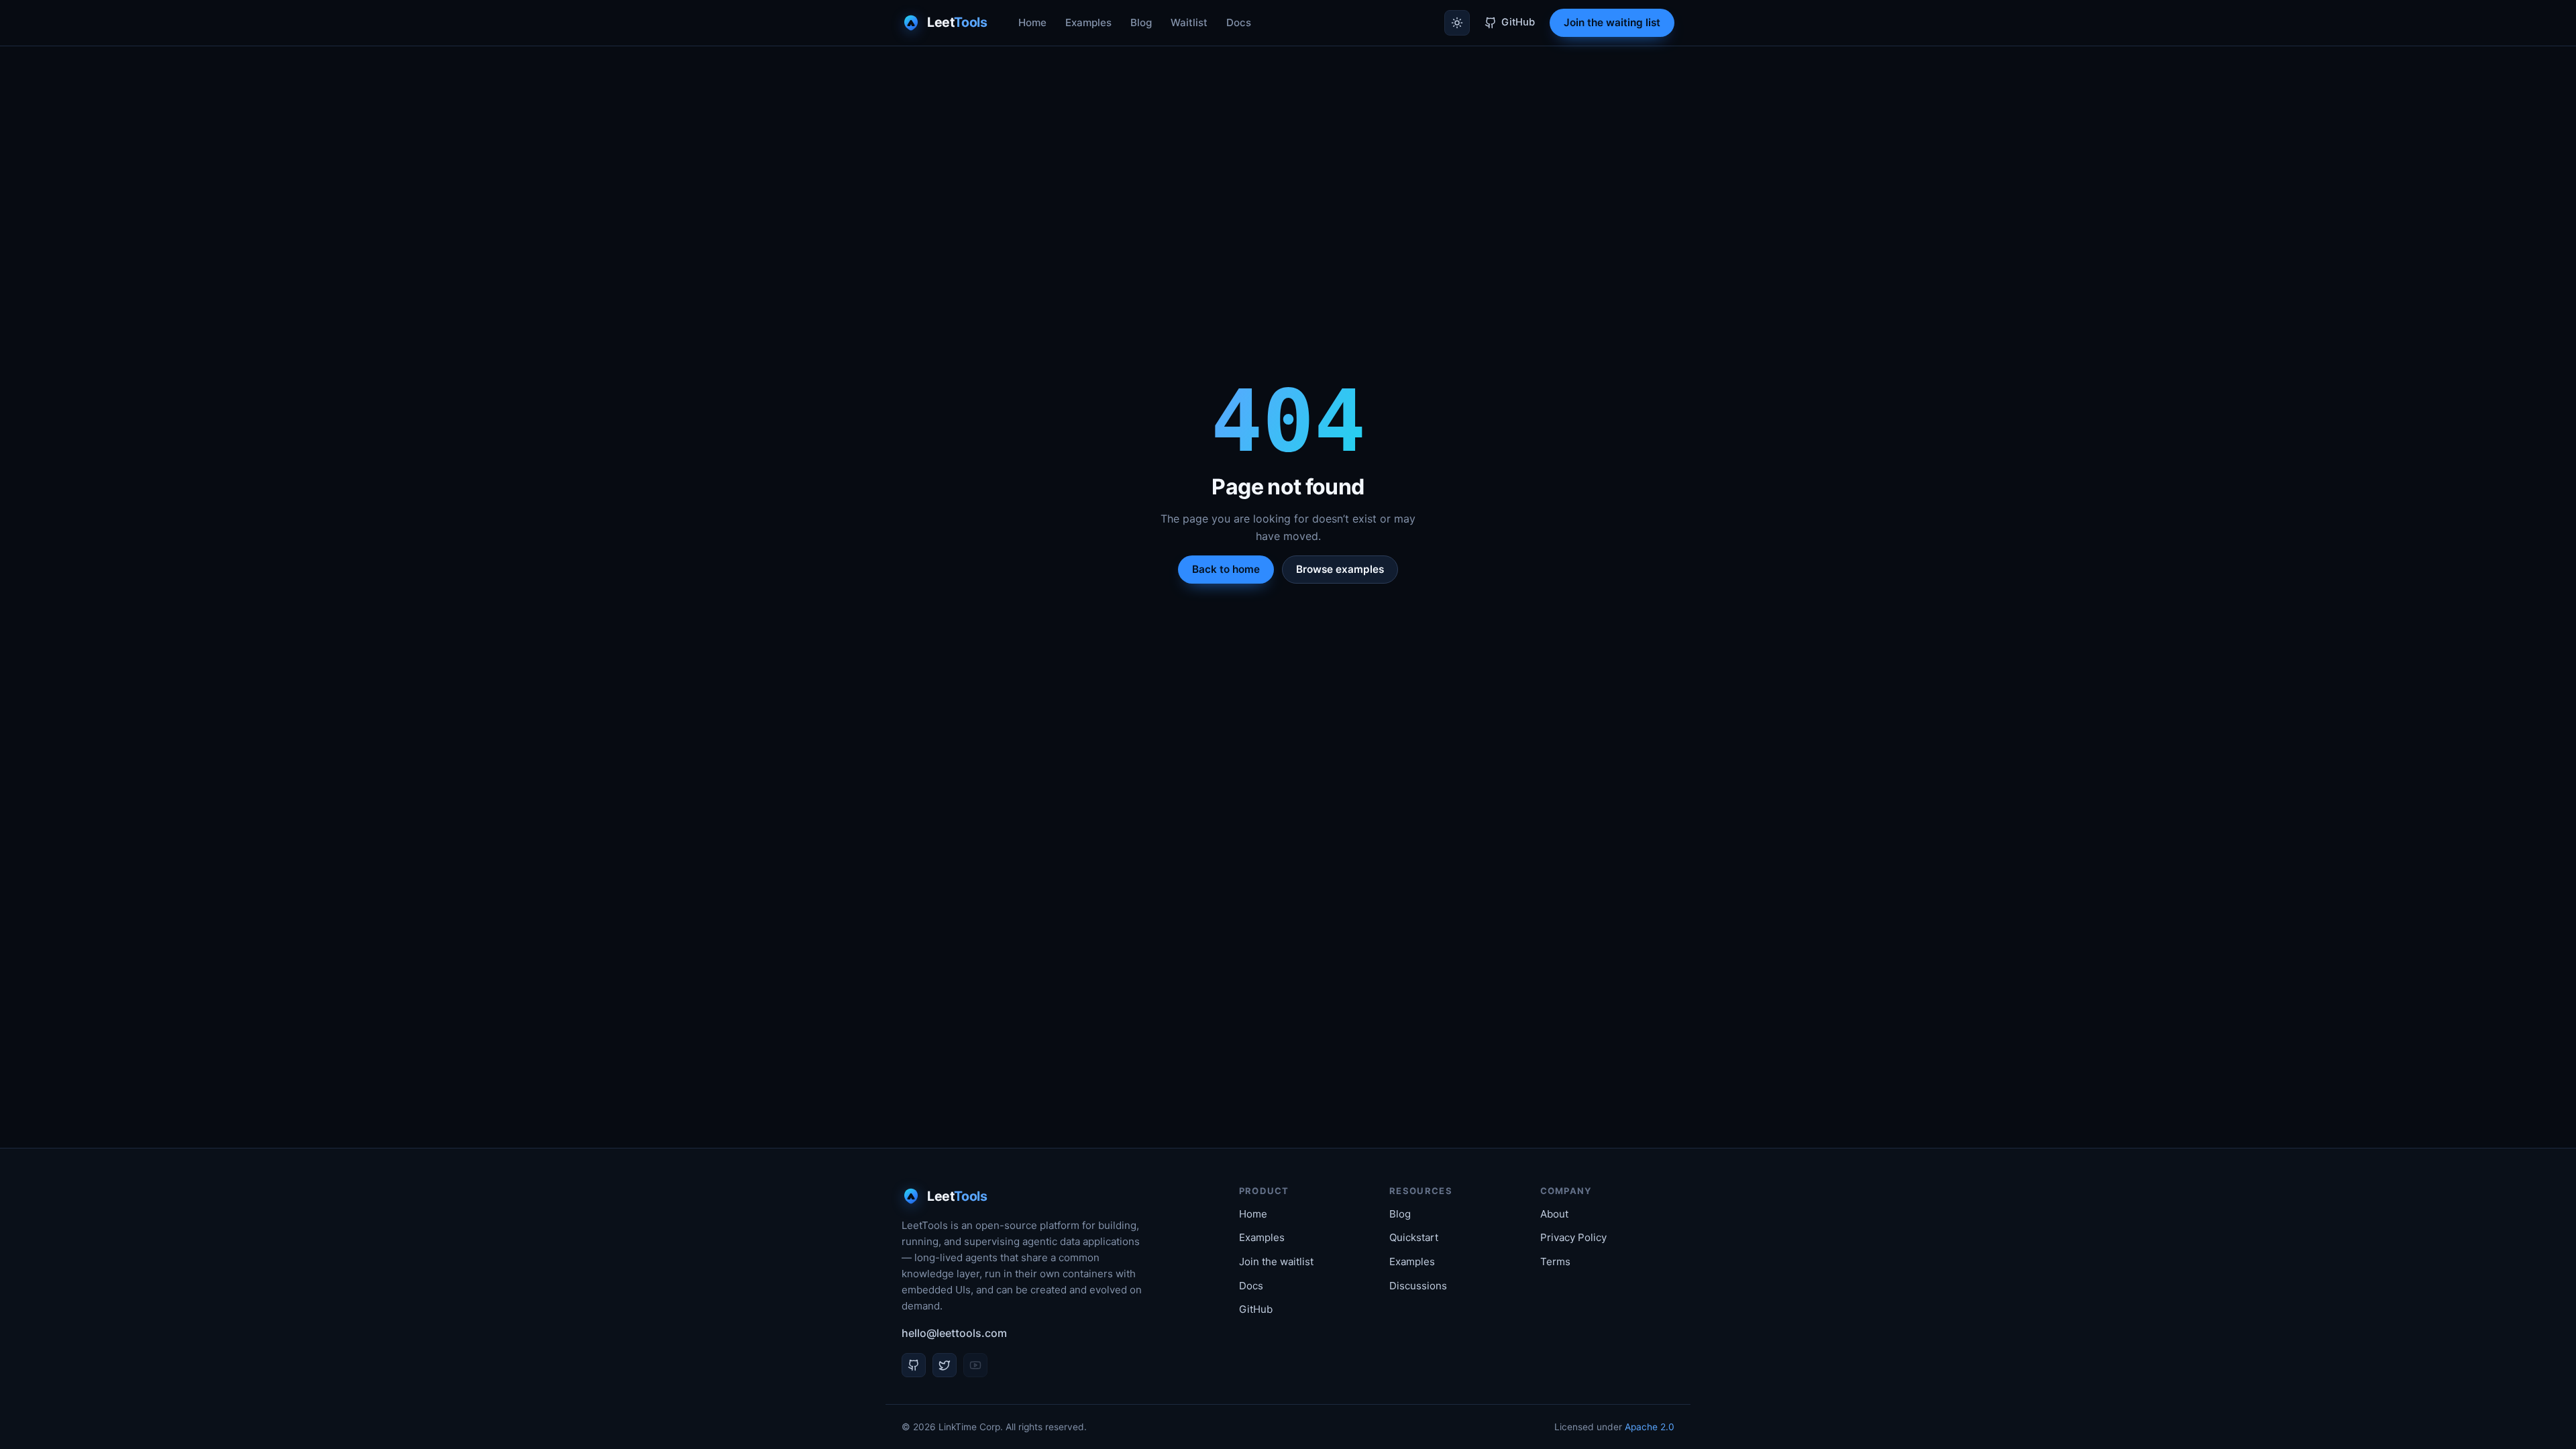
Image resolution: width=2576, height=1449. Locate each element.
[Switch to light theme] (1457, 23)
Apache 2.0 (1650, 1427)
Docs (1239, 22)
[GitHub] (914, 1365)
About (1554, 1214)
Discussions (1418, 1286)
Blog (1141, 22)
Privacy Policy (1573, 1237)
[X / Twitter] (945, 1365)
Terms (1555, 1262)
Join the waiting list (1612, 22)
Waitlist (1189, 22)
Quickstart (1414, 1237)
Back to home (1226, 569)
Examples (1088, 22)
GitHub (1256, 1309)
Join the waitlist (1276, 1262)
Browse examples (1340, 569)
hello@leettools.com (954, 1333)
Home (1032, 22)
